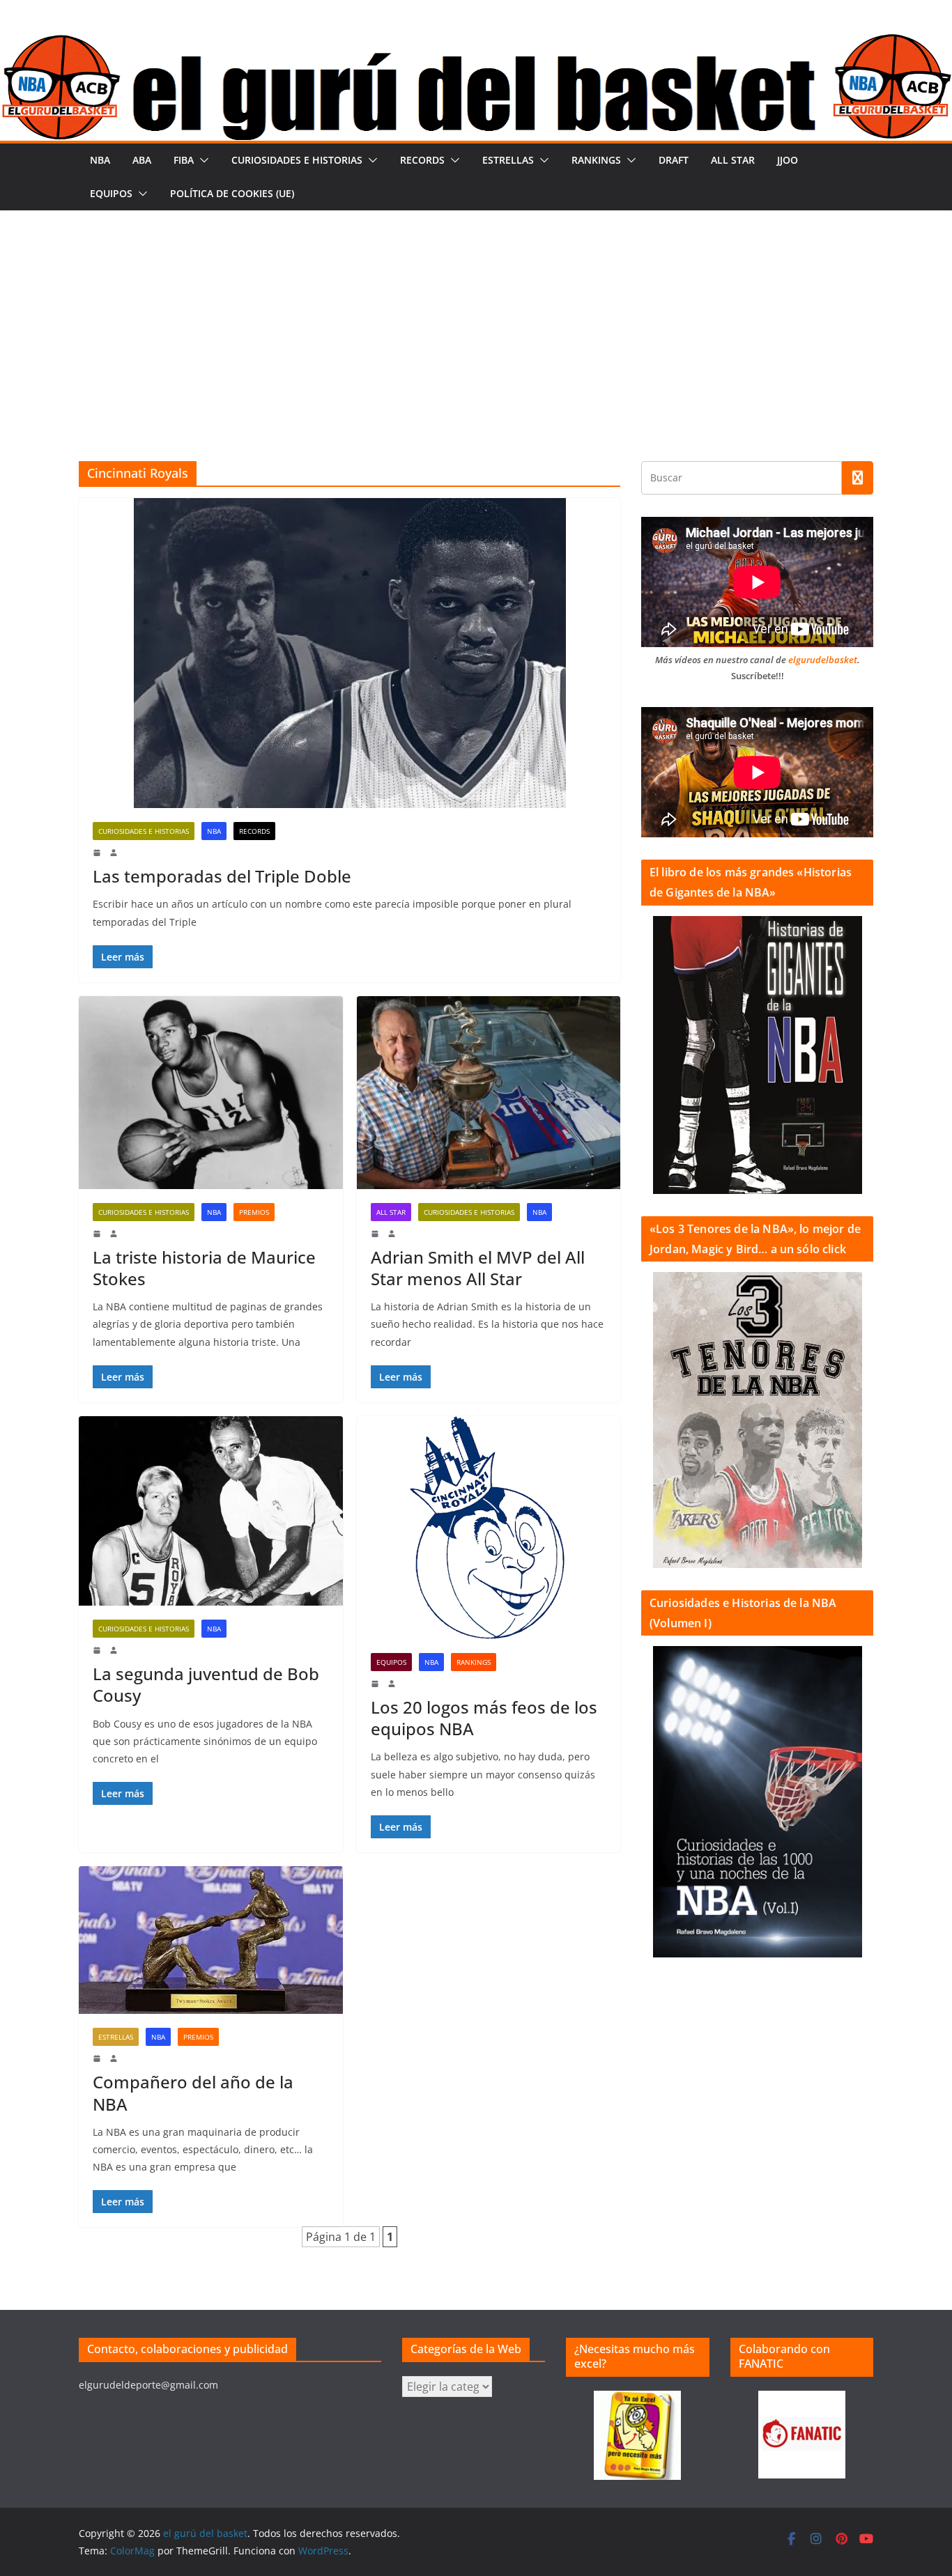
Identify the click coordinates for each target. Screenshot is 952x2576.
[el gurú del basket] (476, 43)
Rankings (596, 160)
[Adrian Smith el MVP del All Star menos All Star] (489, 1093)
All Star (733, 160)
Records (422, 160)
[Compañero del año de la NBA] (211, 1940)
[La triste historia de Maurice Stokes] (211, 1093)
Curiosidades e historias (297, 160)
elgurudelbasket (823, 660)
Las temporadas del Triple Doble (222, 876)
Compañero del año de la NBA (193, 2093)
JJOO (788, 160)
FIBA (184, 160)
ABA (142, 160)
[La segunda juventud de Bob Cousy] (211, 1511)
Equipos (111, 193)
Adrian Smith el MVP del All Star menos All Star (478, 1268)
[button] (201, 160)
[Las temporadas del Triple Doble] (350, 653)
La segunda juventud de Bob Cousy (206, 1684)
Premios (254, 1212)
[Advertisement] (476, 315)
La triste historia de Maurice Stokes (204, 1268)
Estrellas (508, 160)
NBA (100, 160)
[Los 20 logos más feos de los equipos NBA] (489, 1528)
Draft (674, 160)
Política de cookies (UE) (232, 193)
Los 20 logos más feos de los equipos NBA (484, 1718)
